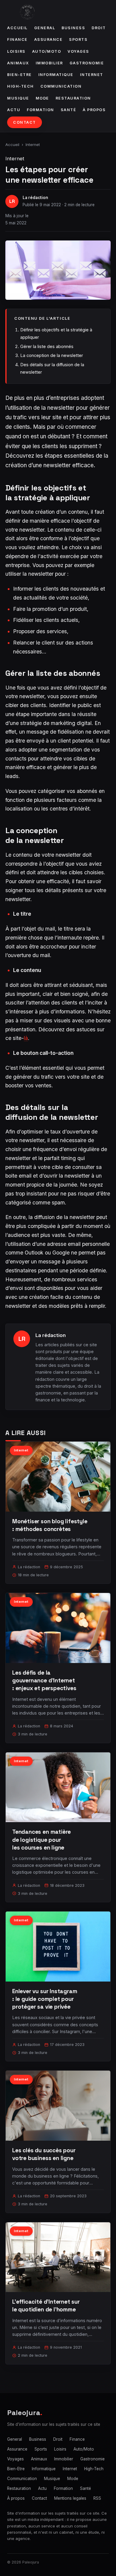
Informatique (56, 75)
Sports (78, 39)
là (26, 1038)
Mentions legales (70, 2498)
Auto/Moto (47, 51)
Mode (42, 98)
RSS (97, 2498)
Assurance (48, 39)
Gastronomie (87, 63)
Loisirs (16, 51)
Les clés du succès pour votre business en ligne (44, 2154)
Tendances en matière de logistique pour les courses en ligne (41, 1840)
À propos (94, 110)
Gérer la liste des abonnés (47, 346)
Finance (17, 39)
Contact (25, 122)
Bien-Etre (19, 75)
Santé (69, 110)
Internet (92, 75)
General (45, 28)
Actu (14, 110)
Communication (61, 86)
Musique (18, 98)
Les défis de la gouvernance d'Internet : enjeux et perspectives (44, 1680)
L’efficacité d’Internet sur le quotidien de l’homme (46, 2306)
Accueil (17, 28)
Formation (40, 110)
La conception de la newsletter (52, 355)
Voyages (78, 51)
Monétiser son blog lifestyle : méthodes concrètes (50, 1525)
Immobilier (49, 63)
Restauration (73, 98)
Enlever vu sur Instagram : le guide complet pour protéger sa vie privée (45, 1999)
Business (73, 28)
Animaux (18, 63)
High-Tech (21, 86)
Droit (99, 28)
